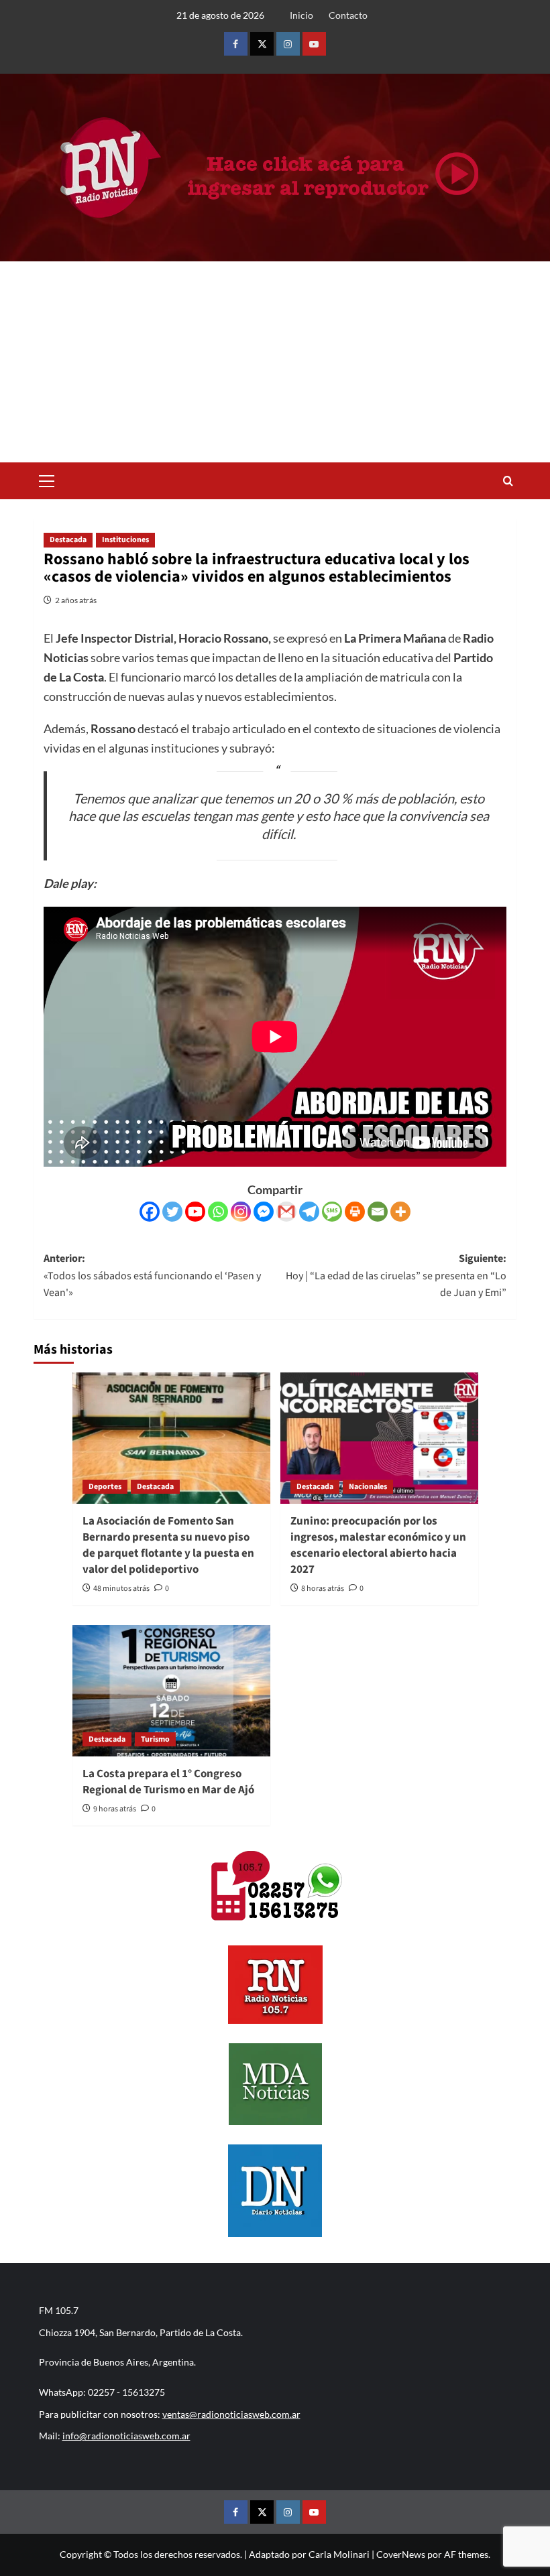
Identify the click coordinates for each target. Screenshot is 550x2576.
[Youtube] (195, 1212)
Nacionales (368, 1487)
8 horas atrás (323, 1589)
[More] (400, 1212)
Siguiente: (396, 1276)
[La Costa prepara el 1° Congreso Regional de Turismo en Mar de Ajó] (171, 1691)
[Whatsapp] (218, 1212)
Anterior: (152, 1276)
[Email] (378, 1212)
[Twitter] (172, 1212)
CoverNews (401, 2554)
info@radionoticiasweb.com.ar (126, 2436)
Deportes (105, 1487)
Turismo (155, 1739)
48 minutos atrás (121, 1589)
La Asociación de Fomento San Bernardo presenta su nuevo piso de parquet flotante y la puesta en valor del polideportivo (168, 1545)
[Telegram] (309, 1212)
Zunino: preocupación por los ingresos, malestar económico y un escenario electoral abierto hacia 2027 (378, 1545)
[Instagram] (241, 1212)
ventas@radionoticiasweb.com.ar (231, 2414)
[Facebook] (150, 1212)
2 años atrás (76, 600)
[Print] (355, 1212)
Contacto (348, 15)
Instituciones (125, 540)
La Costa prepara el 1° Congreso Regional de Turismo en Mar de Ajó (168, 1782)
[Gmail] (286, 1212)
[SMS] (332, 1212)
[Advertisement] (275, 362)
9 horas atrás (115, 1809)
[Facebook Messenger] (264, 1212)
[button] (47, 479)
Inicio (301, 15)
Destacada (68, 540)
